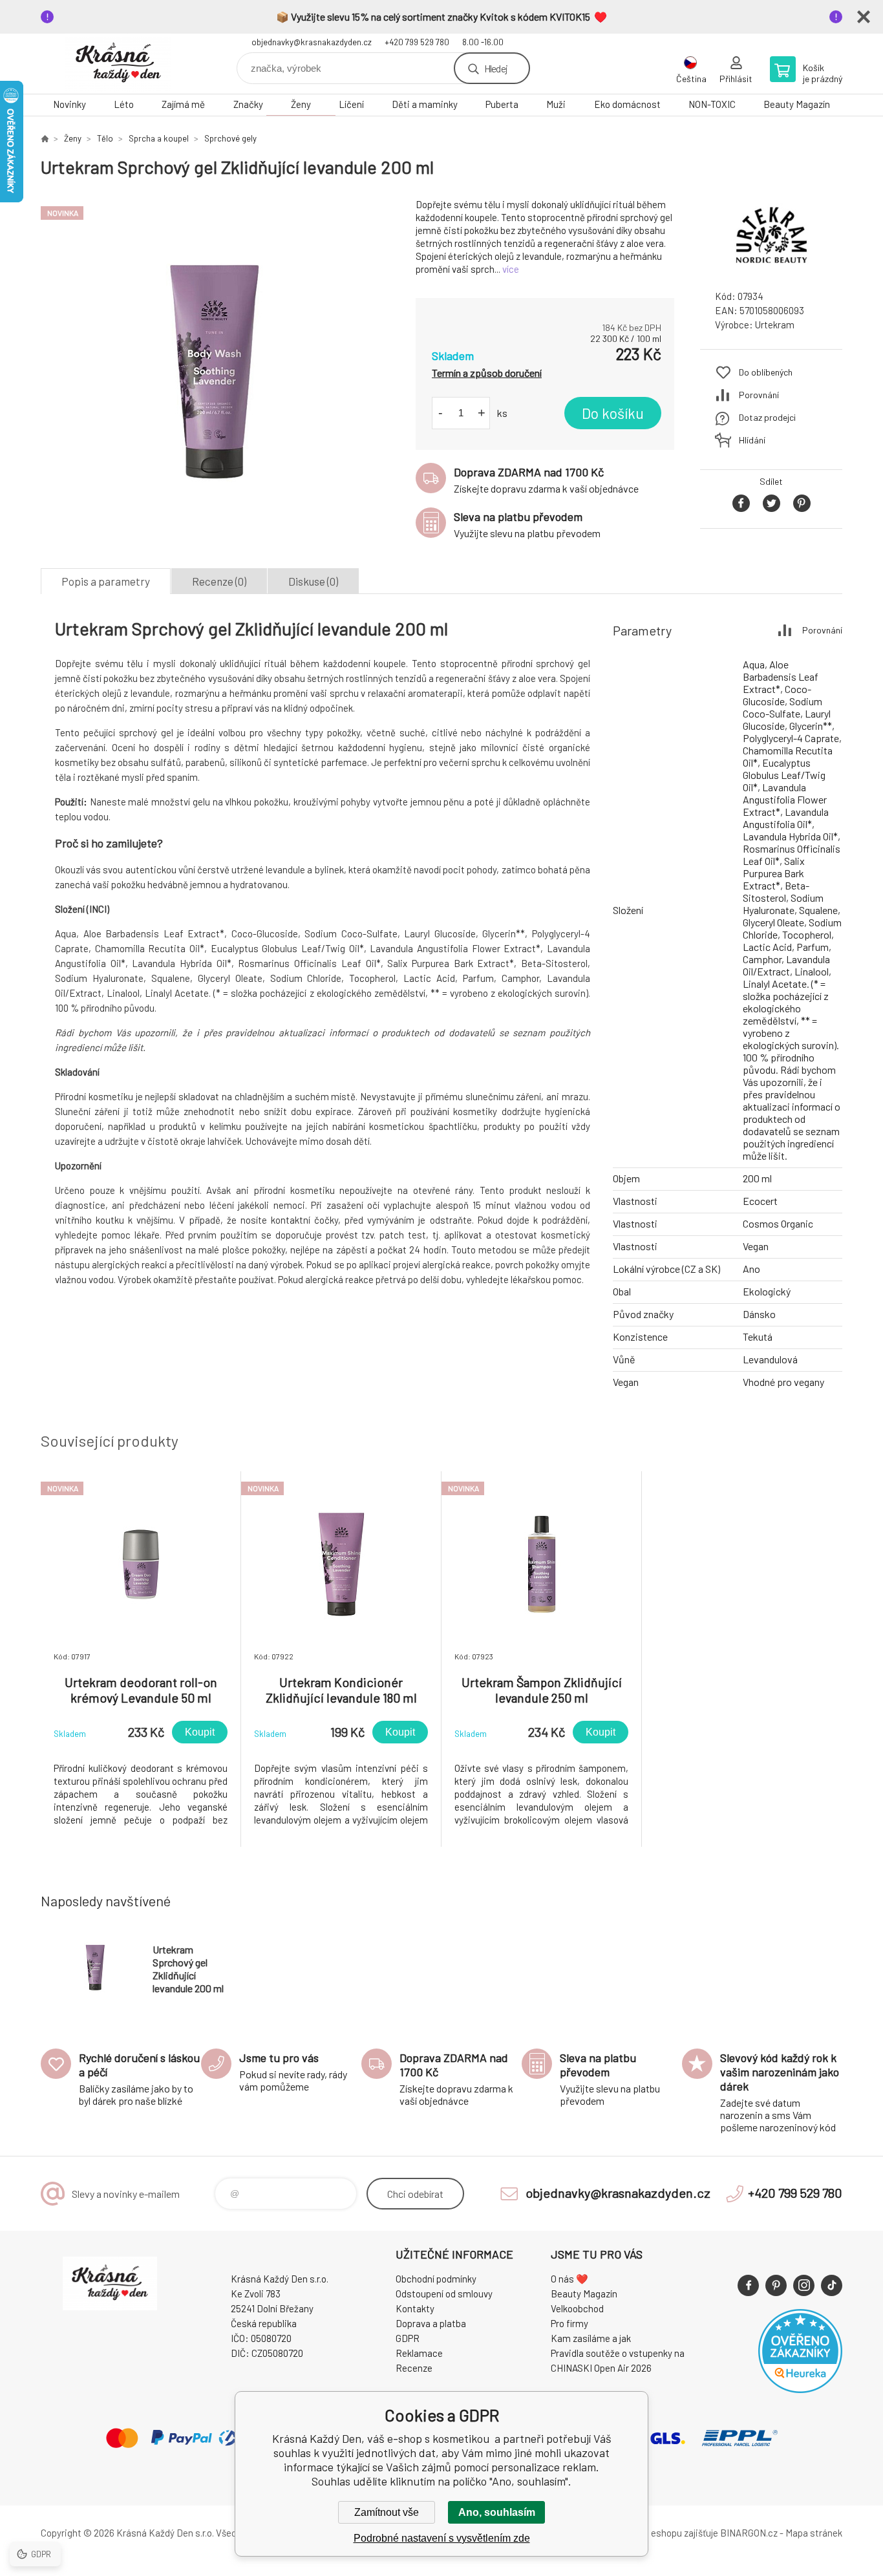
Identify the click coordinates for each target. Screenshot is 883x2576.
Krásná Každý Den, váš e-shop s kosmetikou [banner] (118, 64)
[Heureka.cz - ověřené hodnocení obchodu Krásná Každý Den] (800, 2389)
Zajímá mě (183, 104)
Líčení (351, 104)
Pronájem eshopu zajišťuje (664, 2533)
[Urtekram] (771, 268)
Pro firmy (569, 2323)
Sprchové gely (230, 138)
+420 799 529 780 (417, 42)
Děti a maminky (425, 104)
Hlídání (752, 440)
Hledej (496, 68)
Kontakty (415, 2308)
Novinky (69, 104)
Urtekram (775, 325)
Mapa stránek (814, 2533)
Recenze (414, 2368)
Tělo (105, 138)
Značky (248, 104)
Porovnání (759, 395)
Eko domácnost (627, 104)
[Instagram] (804, 2285)
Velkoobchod (577, 2308)
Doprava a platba (431, 2323)
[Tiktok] (832, 2285)
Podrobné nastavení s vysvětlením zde (442, 2538)
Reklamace (419, 2353)
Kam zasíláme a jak (591, 2338)
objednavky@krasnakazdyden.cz (312, 42)
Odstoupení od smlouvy (444, 2294)
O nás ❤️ (569, 2279)
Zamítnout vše (387, 2512)
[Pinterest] (776, 2285)
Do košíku (613, 413)
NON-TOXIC (712, 104)
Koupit (200, 1732)
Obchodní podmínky (436, 2279)
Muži (556, 104)
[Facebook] (748, 2285)
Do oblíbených (766, 372)
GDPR (408, 2338)
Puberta (502, 104)
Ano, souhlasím (497, 2512)
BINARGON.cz (749, 2533)
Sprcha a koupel (159, 138)
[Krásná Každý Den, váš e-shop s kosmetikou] (45, 138)
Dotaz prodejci (767, 417)
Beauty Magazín (797, 104)
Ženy (301, 104)
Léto (124, 104)
